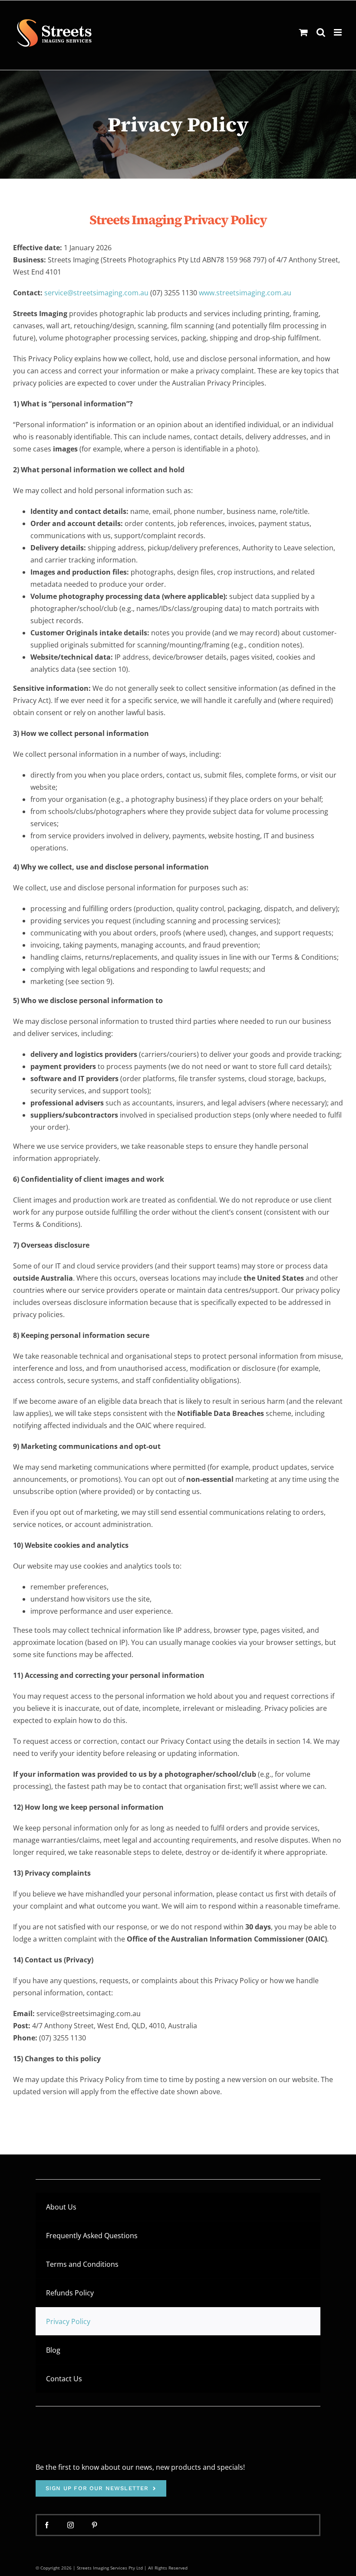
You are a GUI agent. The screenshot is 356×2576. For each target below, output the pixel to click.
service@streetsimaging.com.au (96, 293)
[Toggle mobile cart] (303, 32)
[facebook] (47, 2525)
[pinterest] (94, 2525)
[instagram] (71, 2525)
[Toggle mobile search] (321, 32)
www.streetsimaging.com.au (245, 293)
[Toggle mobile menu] (338, 32)
